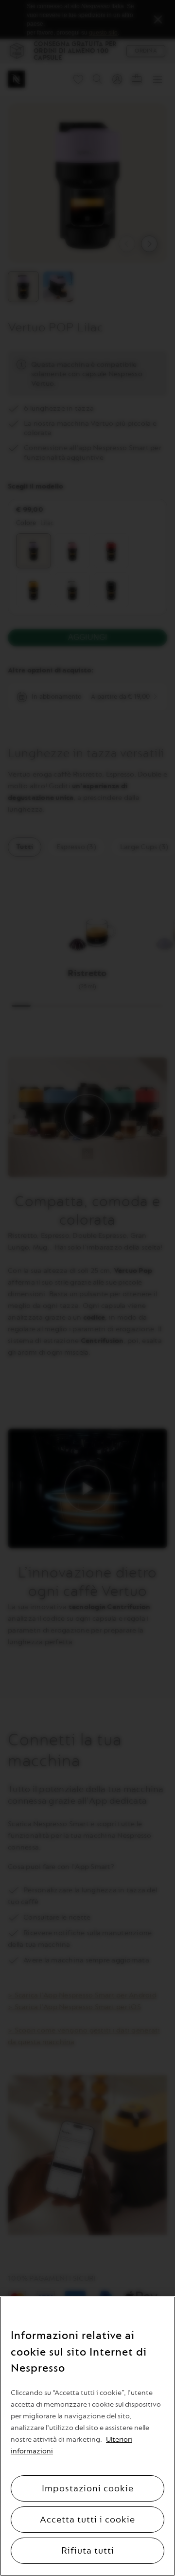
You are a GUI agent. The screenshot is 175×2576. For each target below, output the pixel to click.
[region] (87, 2436)
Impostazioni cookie (88, 2488)
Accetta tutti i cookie (87, 2520)
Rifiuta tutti (88, 2551)
